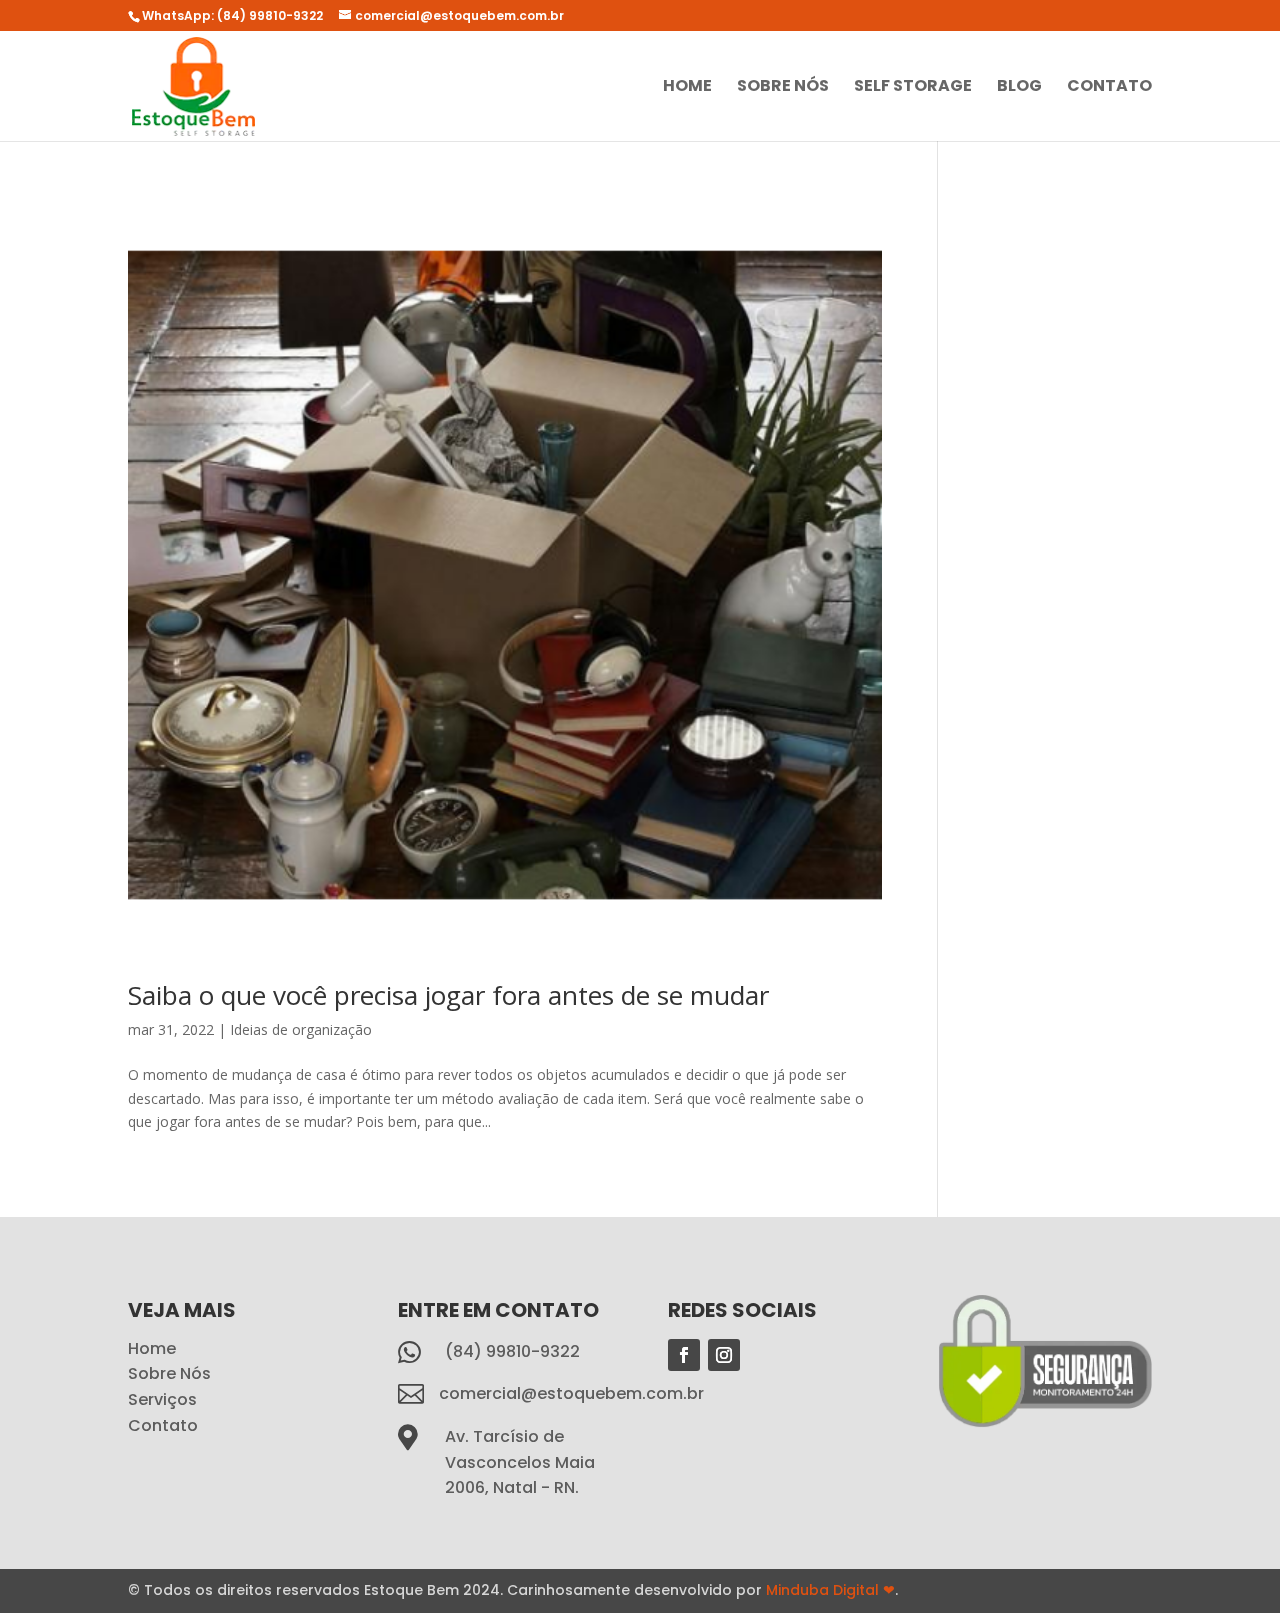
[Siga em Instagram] (724, 1355)
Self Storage (913, 88)
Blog (1019, 88)
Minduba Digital (830, 1590)
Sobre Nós (783, 88)
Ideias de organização (301, 1029)
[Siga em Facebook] (684, 1355)
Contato (1109, 88)
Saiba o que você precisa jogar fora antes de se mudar (448, 995)
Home (687, 88)
